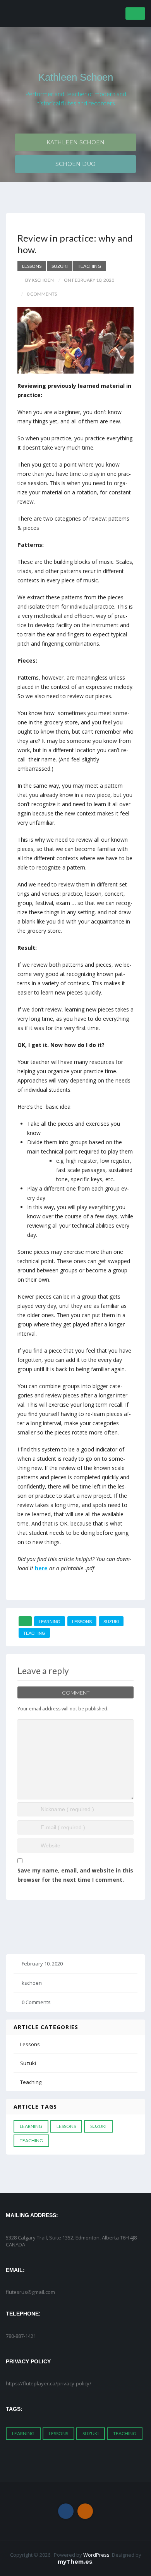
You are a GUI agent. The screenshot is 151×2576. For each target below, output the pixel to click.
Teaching (89, 266)
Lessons (32, 266)
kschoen (32, 1983)
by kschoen (39, 280)
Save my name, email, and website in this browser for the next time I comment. (75, 1875)
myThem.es (75, 2562)
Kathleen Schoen (76, 77)
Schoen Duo (75, 164)
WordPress (96, 2555)
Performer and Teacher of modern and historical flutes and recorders (76, 98)
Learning (50, 1622)
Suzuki (60, 266)
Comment (76, 1693)
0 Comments (36, 2002)
